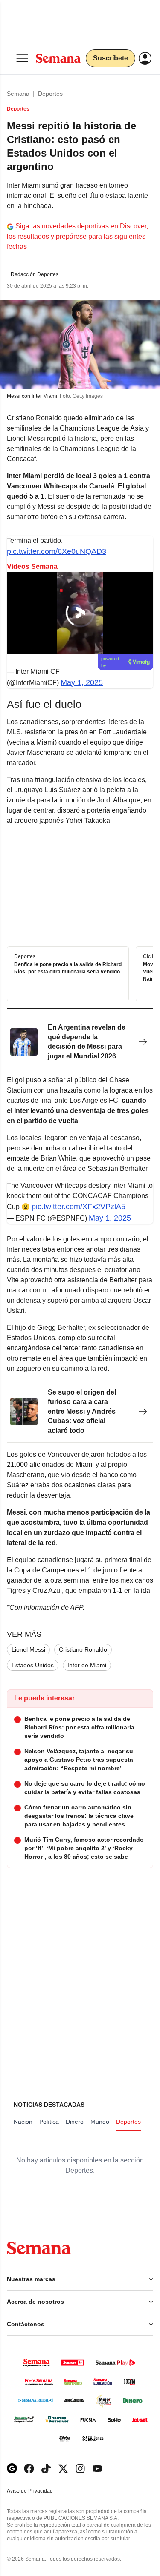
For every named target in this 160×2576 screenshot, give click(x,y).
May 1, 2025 (82, 682)
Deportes (50, 94)
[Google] (12, 2469)
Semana (18, 94)
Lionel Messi (28, 1649)
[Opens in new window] (29, 2469)
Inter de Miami (87, 1665)
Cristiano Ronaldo (83, 1649)
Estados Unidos (33, 1665)
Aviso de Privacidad (39, 2491)
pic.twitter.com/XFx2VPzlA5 (79, 1207)
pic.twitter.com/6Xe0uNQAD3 (57, 551)
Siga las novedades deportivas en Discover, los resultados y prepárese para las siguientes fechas (77, 236)
